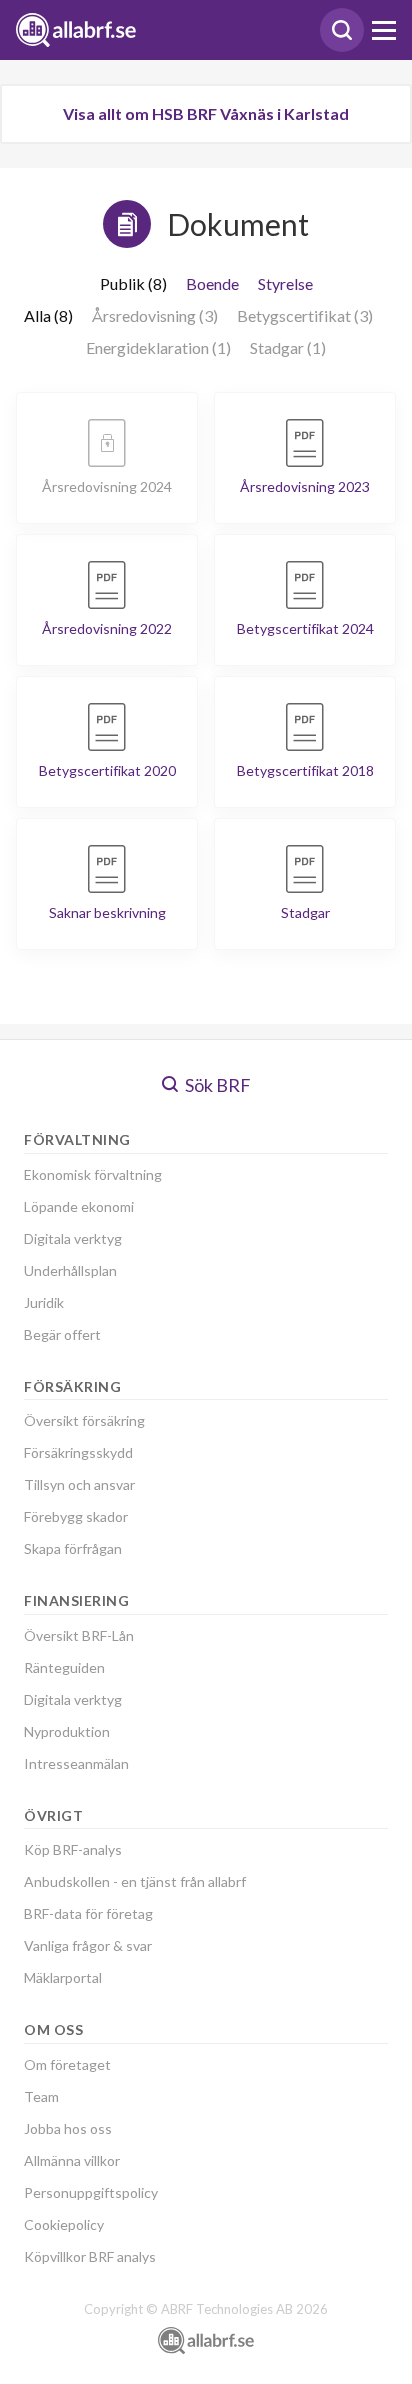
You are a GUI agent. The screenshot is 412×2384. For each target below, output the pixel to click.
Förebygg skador (76, 1516)
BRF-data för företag (88, 1913)
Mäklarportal (63, 1977)
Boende (212, 283)
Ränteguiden (64, 1667)
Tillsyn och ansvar (79, 1484)
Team (41, 2096)
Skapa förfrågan (73, 1548)
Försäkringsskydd (78, 1452)
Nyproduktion (67, 1731)
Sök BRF (216, 1085)
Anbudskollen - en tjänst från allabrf (135, 1881)
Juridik (44, 1302)
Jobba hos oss (68, 2128)
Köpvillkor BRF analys (90, 2256)
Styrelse (285, 283)
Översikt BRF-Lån (79, 1635)
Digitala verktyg (73, 1238)
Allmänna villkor (72, 2160)
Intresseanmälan (76, 1763)
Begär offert (62, 1334)
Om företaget (67, 2064)
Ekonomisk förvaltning (93, 1174)
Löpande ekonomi (79, 1206)
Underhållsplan (70, 1270)
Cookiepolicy (64, 2224)
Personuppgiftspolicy (91, 2192)
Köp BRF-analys (73, 1849)
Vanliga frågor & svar (88, 1945)
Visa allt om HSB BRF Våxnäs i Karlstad (206, 113)
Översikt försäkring (84, 1420)
